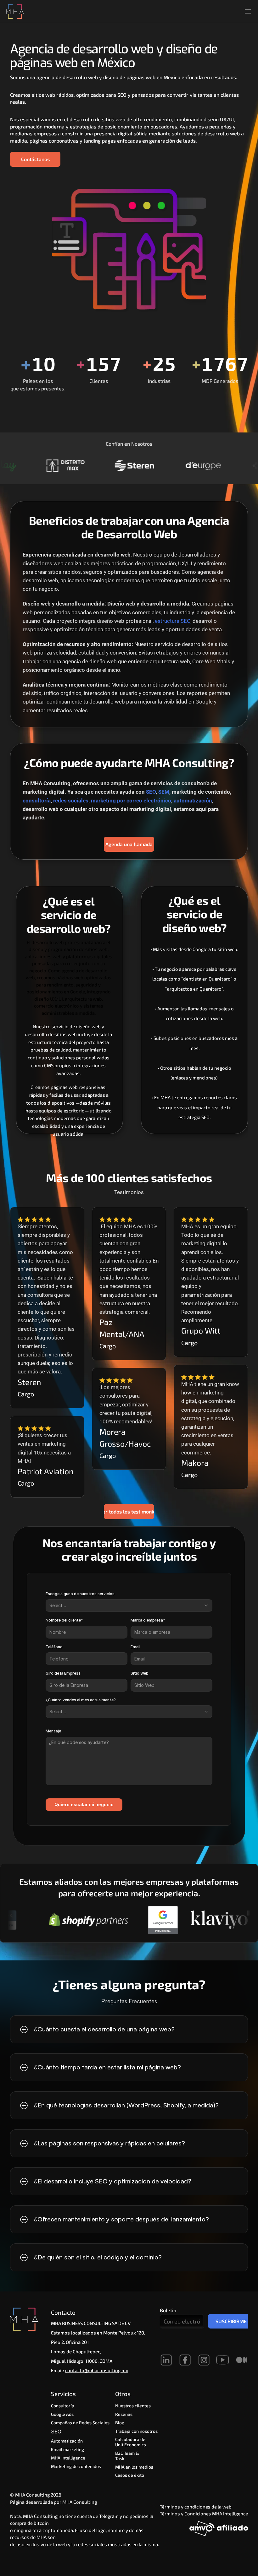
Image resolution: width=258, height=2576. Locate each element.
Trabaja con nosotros (136, 2431)
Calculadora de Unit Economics (131, 2442)
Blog (120, 2423)
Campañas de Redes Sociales (80, 2423)
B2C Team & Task (128, 2456)
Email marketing (67, 2449)
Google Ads (62, 2414)
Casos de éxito (130, 2475)
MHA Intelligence (68, 2458)
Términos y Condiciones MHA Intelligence (204, 2514)
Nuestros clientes (133, 2406)
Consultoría (63, 2406)
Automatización (67, 2441)
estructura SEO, (173, 621)
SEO (57, 2432)
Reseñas (124, 2414)
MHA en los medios (134, 2467)
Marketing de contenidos (76, 2466)
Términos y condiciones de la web (196, 2507)
